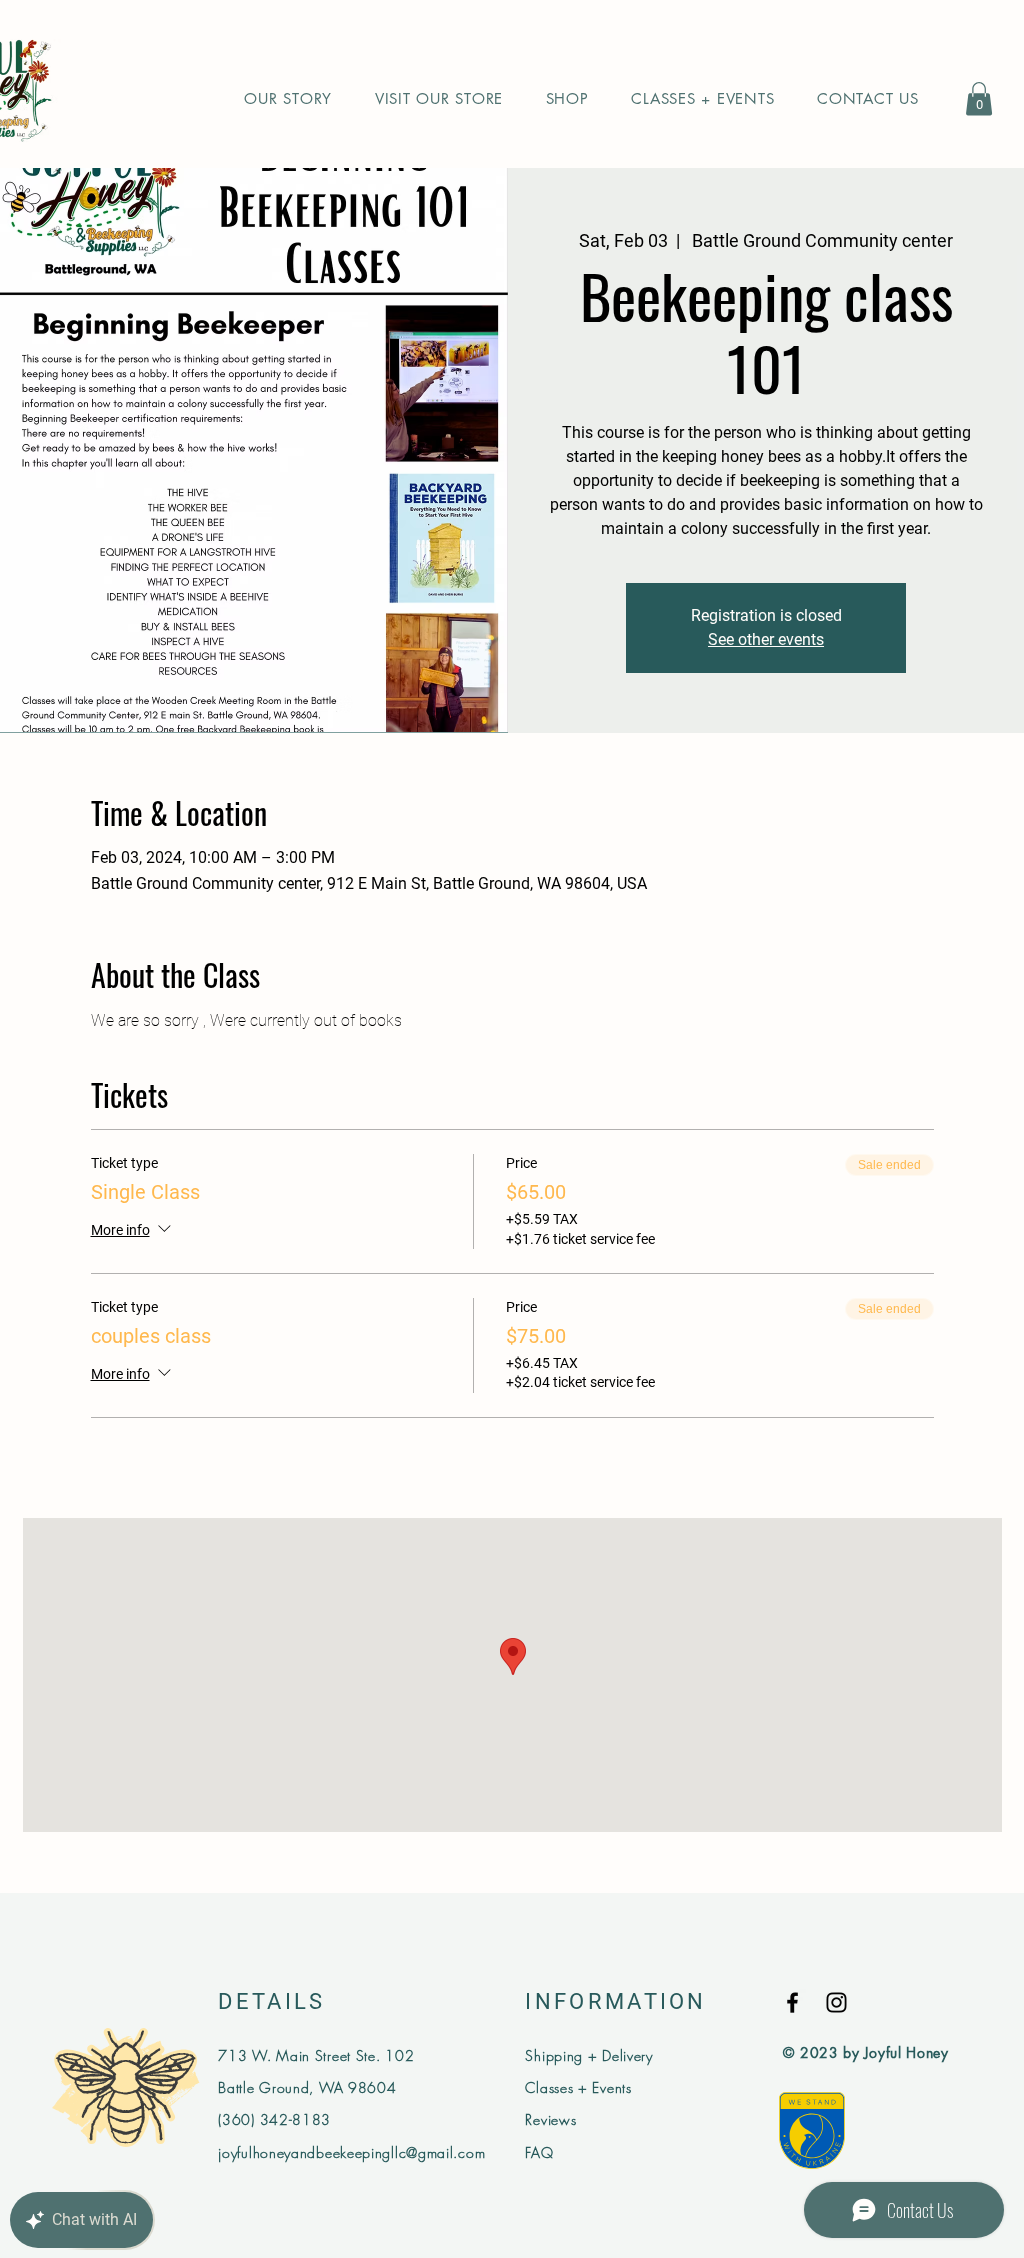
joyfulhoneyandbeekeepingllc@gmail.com (351, 2152)
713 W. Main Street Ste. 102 (316, 2055)
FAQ (539, 2152)
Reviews (550, 2119)
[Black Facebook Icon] (792, 2002)
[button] (979, 98)
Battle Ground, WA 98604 (307, 2087)
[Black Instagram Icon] (836, 2002)
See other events (766, 639)
